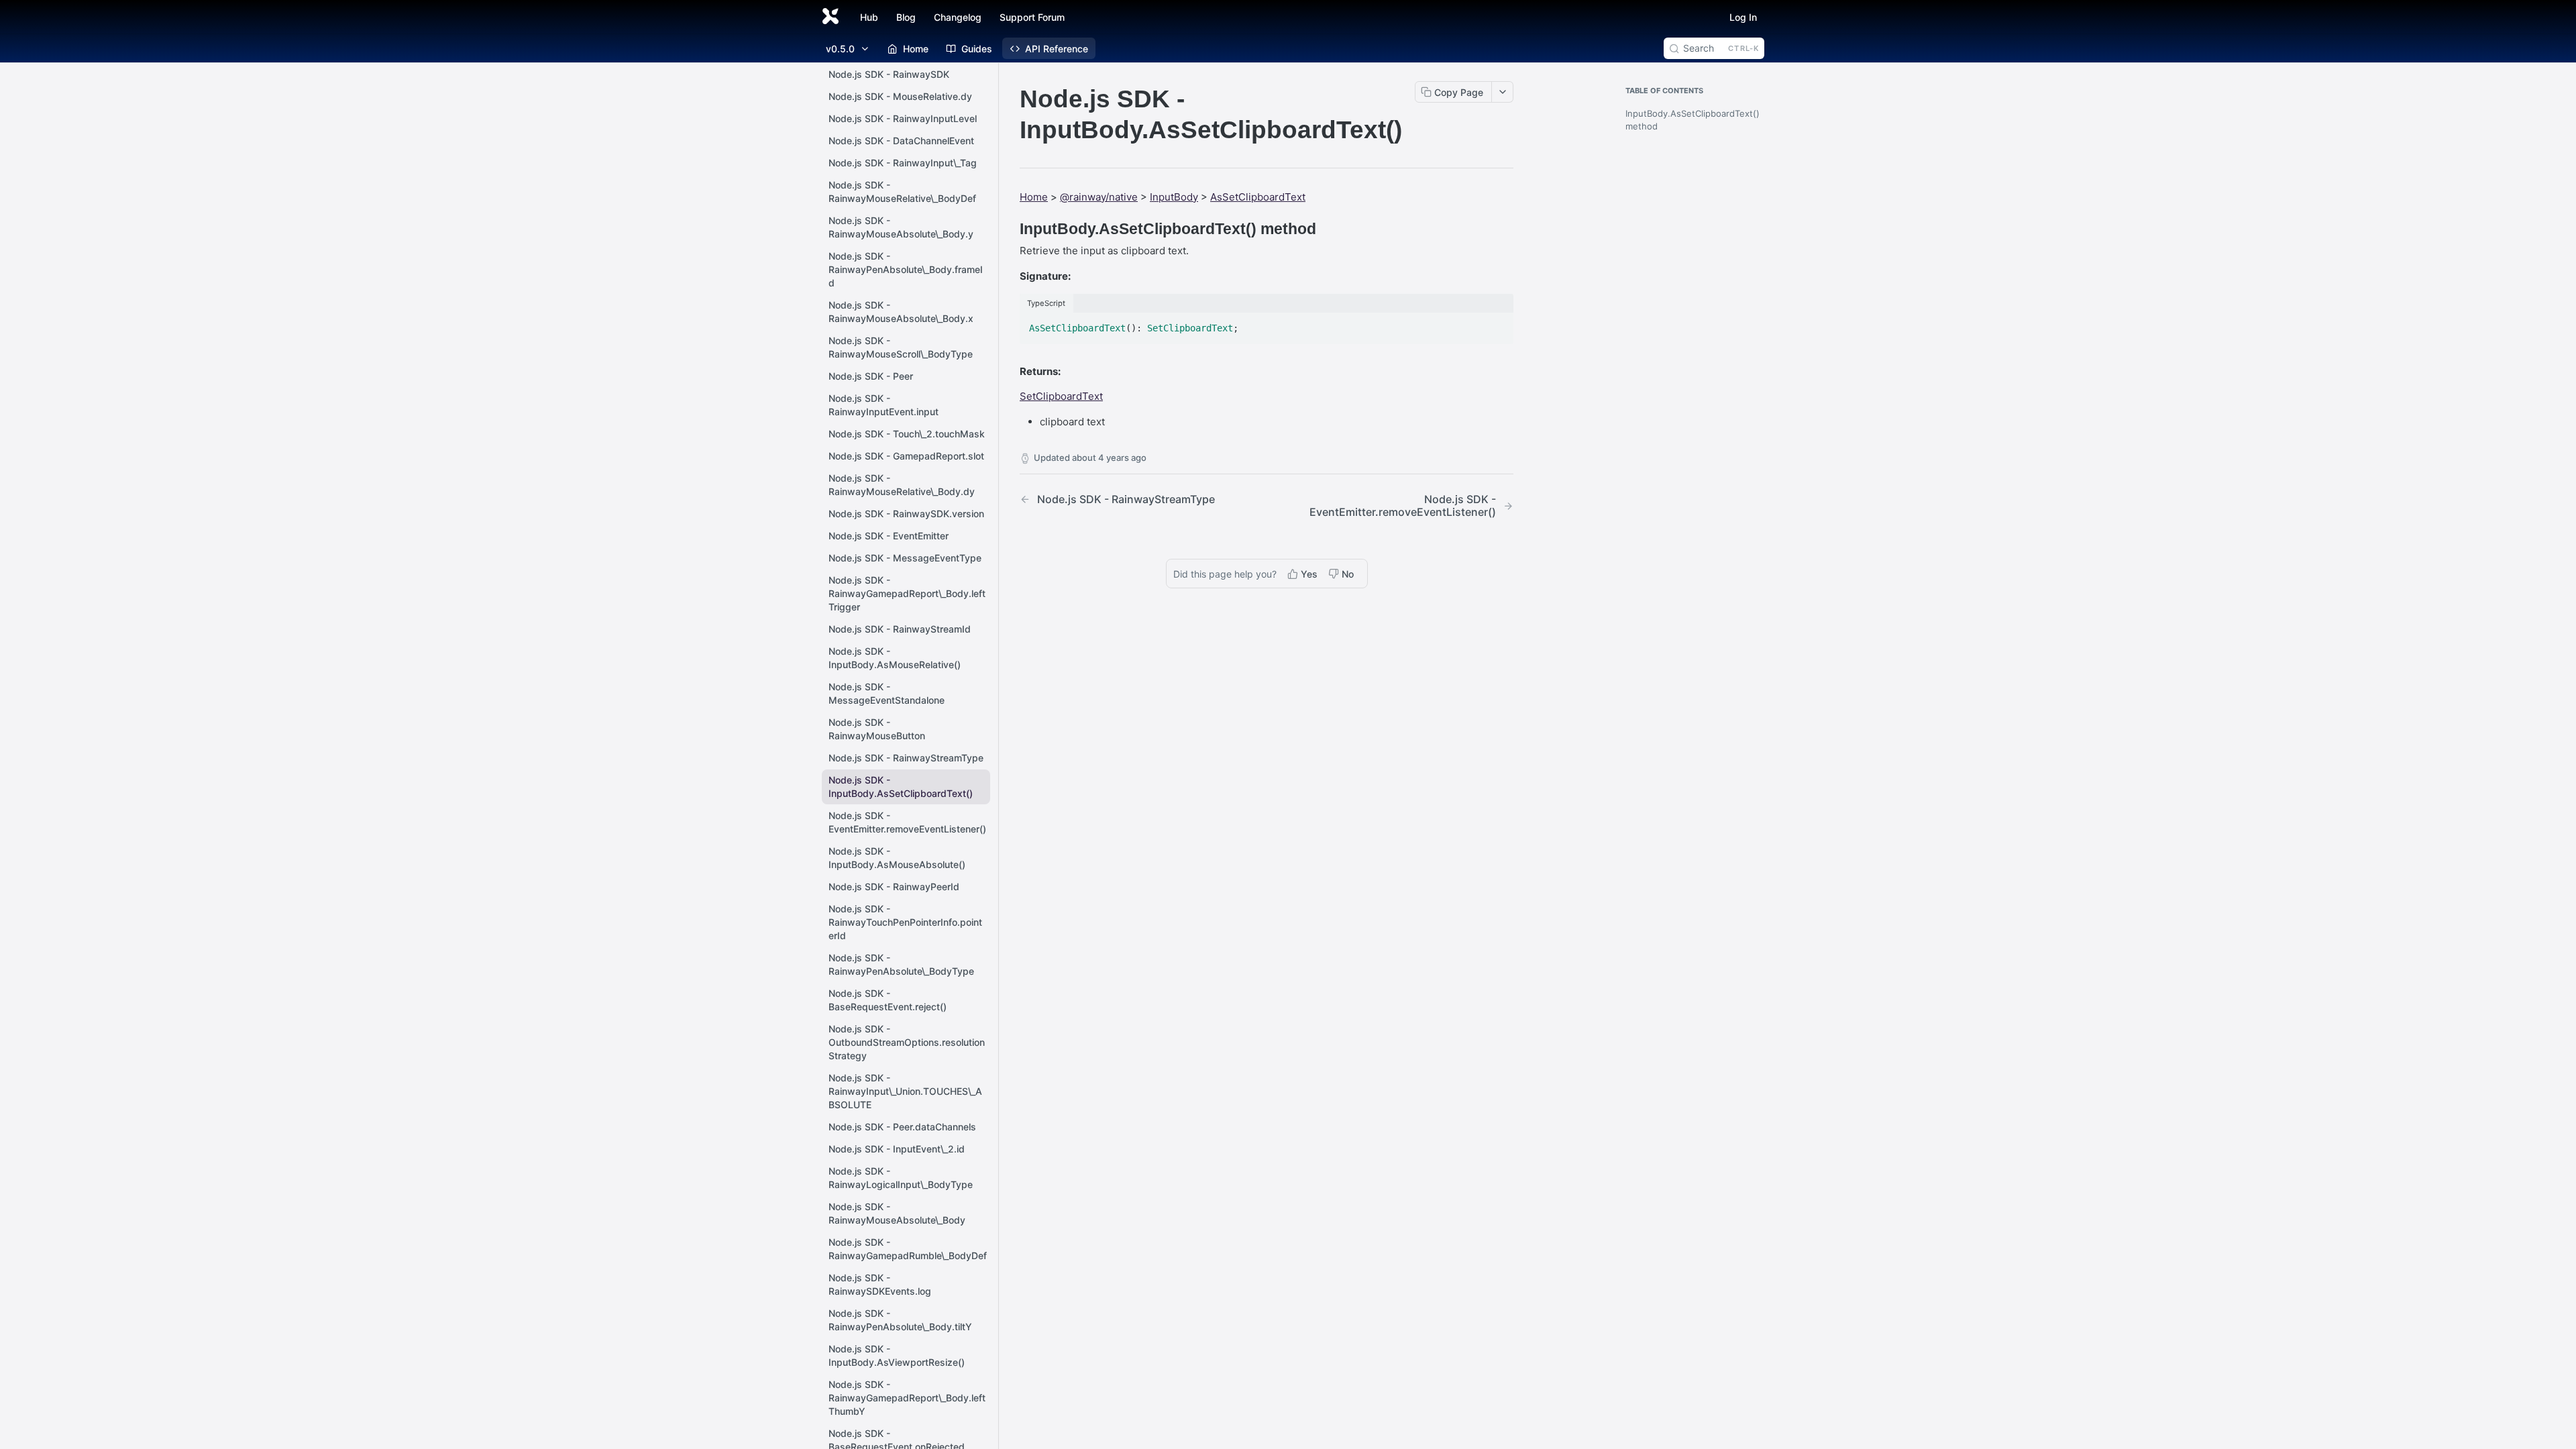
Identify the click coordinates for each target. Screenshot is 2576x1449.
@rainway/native (1099, 197)
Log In (1743, 17)
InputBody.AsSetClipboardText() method (1692, 120)
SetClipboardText (1061, 396)
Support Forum (1032, 17)
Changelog (958, 17)
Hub (869, 17)
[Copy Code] (1497, 324)
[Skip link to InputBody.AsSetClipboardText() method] (1011, 229)
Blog (906, 17)
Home (1034, 197)
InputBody (1174, 197)
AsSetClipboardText (1258, 197)
